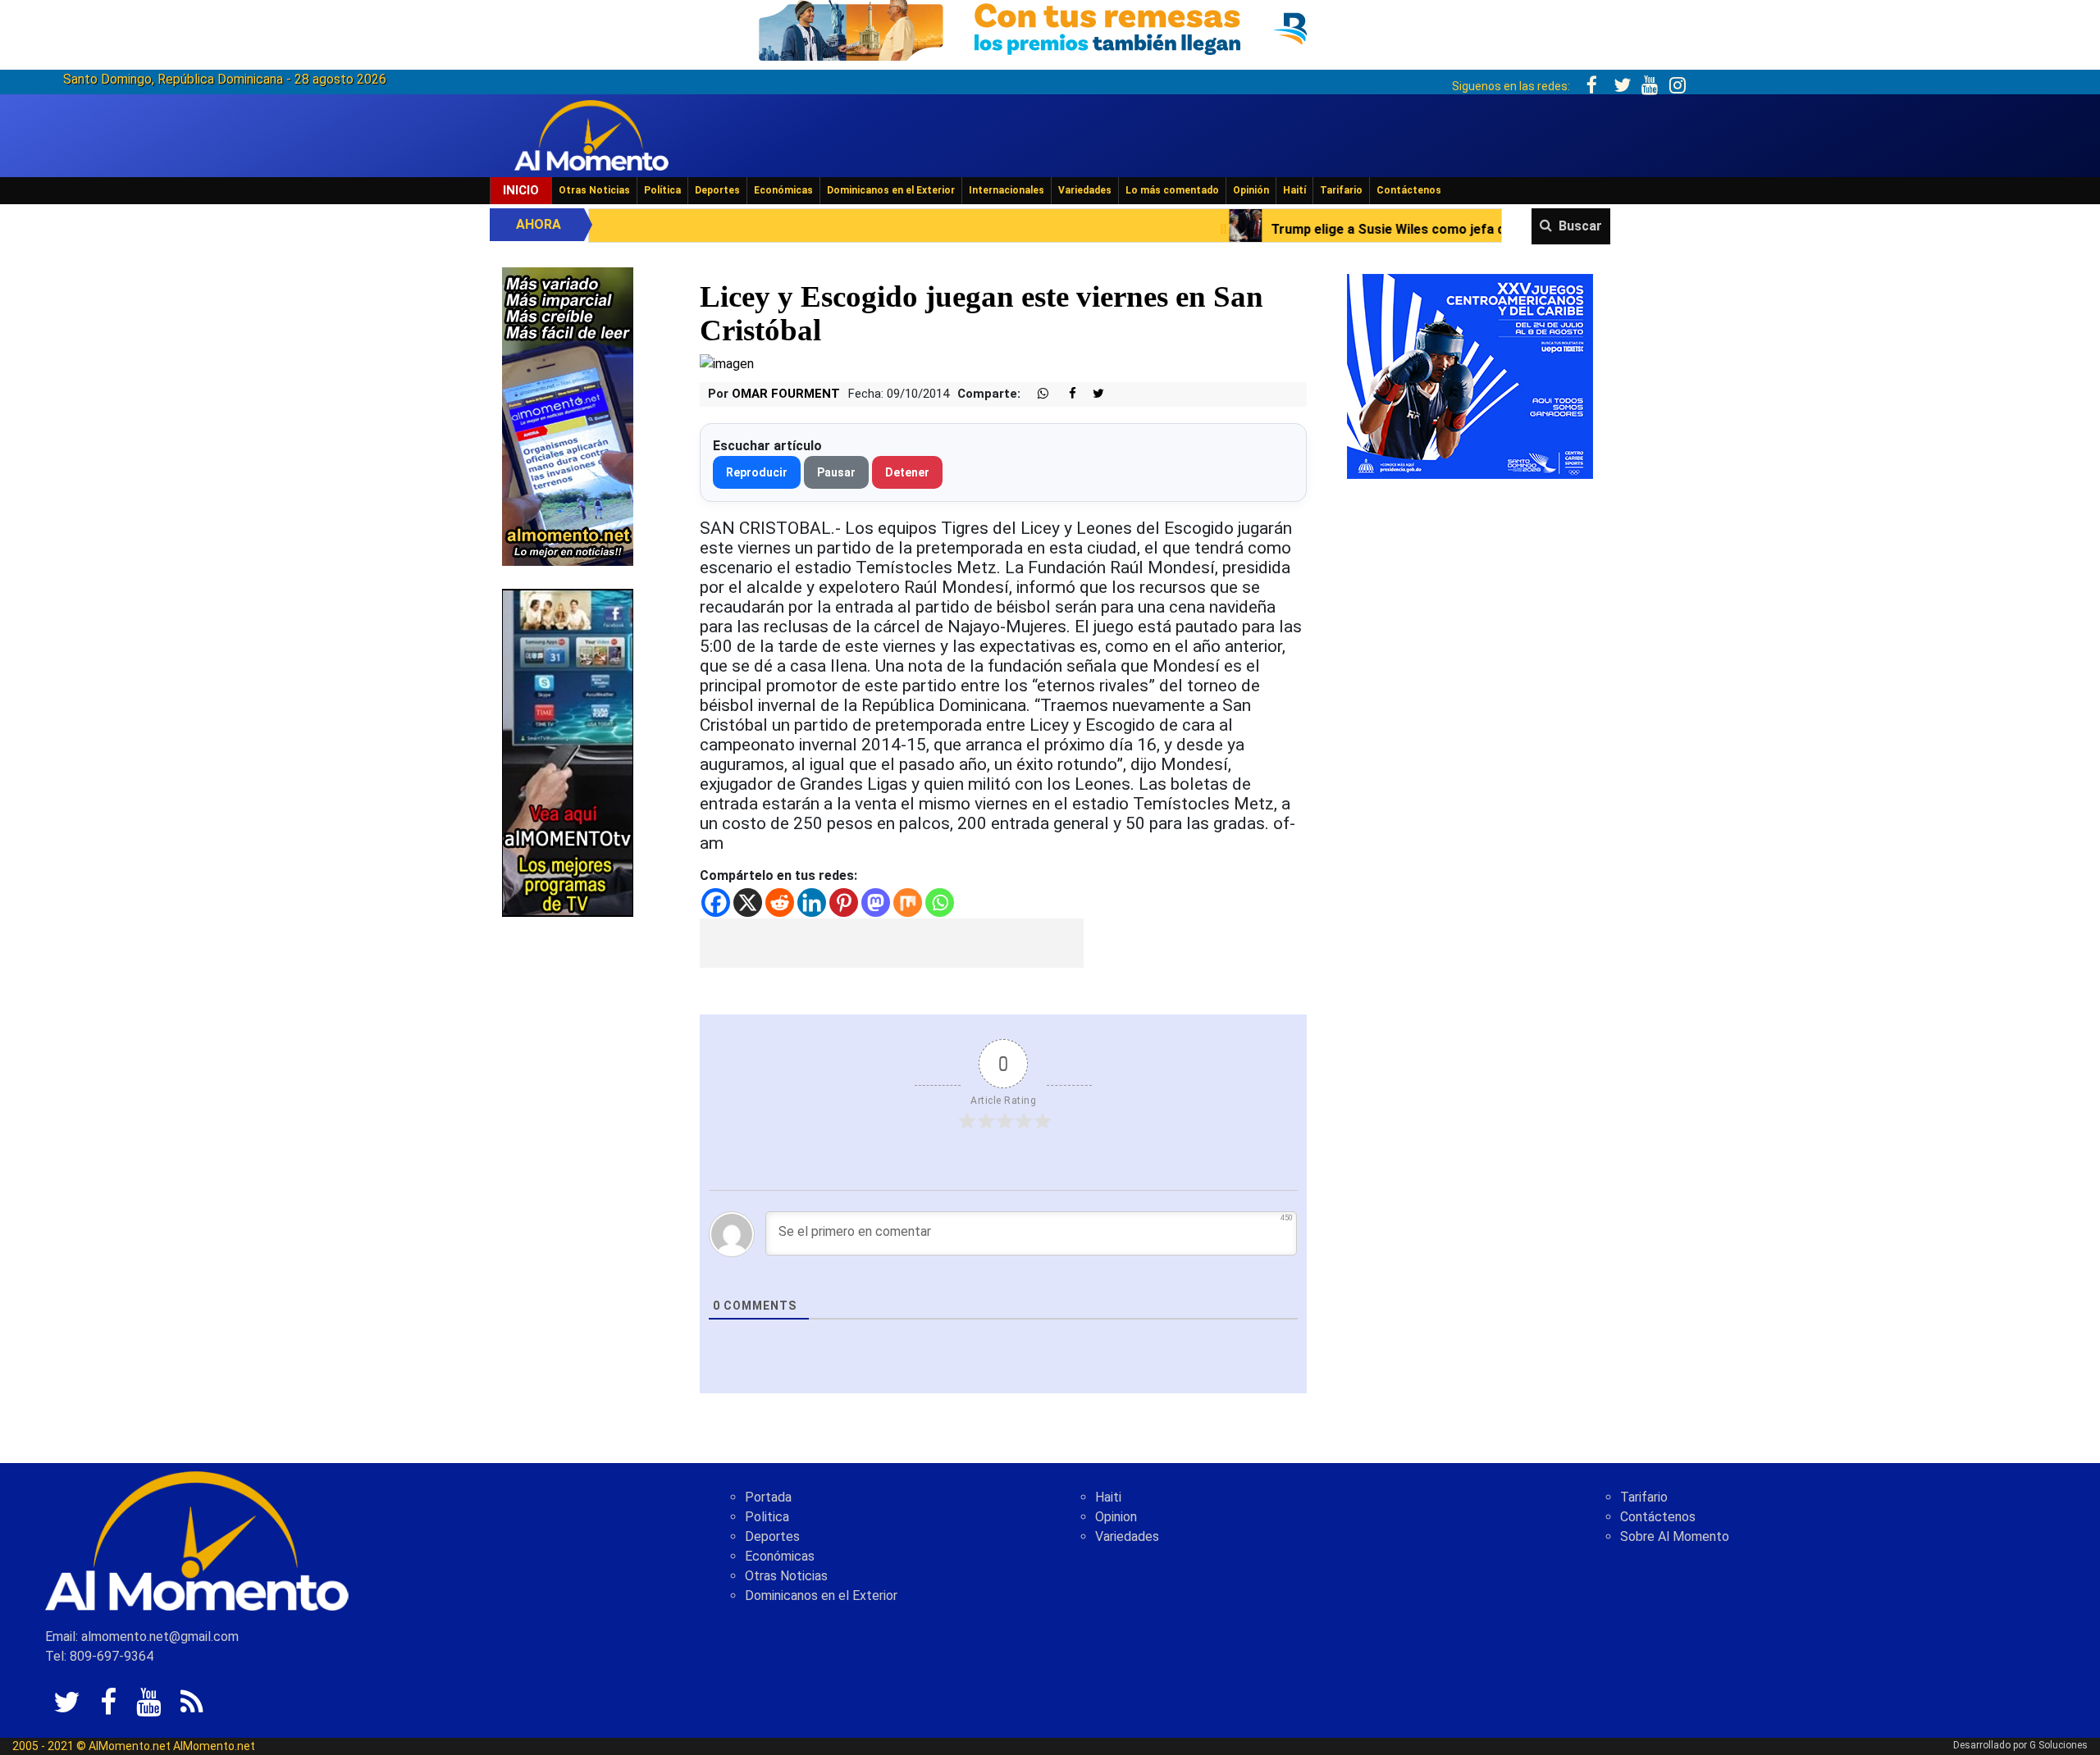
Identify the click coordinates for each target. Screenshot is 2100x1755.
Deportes (717, 190)
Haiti (1108, 1497)
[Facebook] (716, 903)
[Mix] (908, 903)
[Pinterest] (844, 903)
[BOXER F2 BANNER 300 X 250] (1470, 375)
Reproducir (757, 472)
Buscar (1580, 226)
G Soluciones (2059, 1745)
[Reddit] (780, 903)
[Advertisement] (892, 943)
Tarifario (1341, 190)
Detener (907, 472)
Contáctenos (1409, 190)
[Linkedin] (812, 903)
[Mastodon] (876, 903)
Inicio (521, 190)
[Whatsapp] (940, 903)
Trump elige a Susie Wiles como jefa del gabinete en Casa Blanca (1314, 229)
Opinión (1251, 190)
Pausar (836, 472)
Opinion (1116, 1517)
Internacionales (1007, 190)
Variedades (1085, 190)
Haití (1294, 190)
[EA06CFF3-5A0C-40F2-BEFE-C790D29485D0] (568, 752)
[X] (748, 903)
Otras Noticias (594, 190)
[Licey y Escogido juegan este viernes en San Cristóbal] (727, 363)
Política (662, 190)
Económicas (783, 190)
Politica (767, 1517)
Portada (768, 1497)
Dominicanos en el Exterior (891, 190)
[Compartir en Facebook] (1064, 394)
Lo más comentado (1172, 190)
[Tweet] (1092, 394)
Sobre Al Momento (1675, 1536)
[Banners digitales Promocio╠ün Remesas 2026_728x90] (1050, 27)
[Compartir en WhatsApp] (1036, 394)
